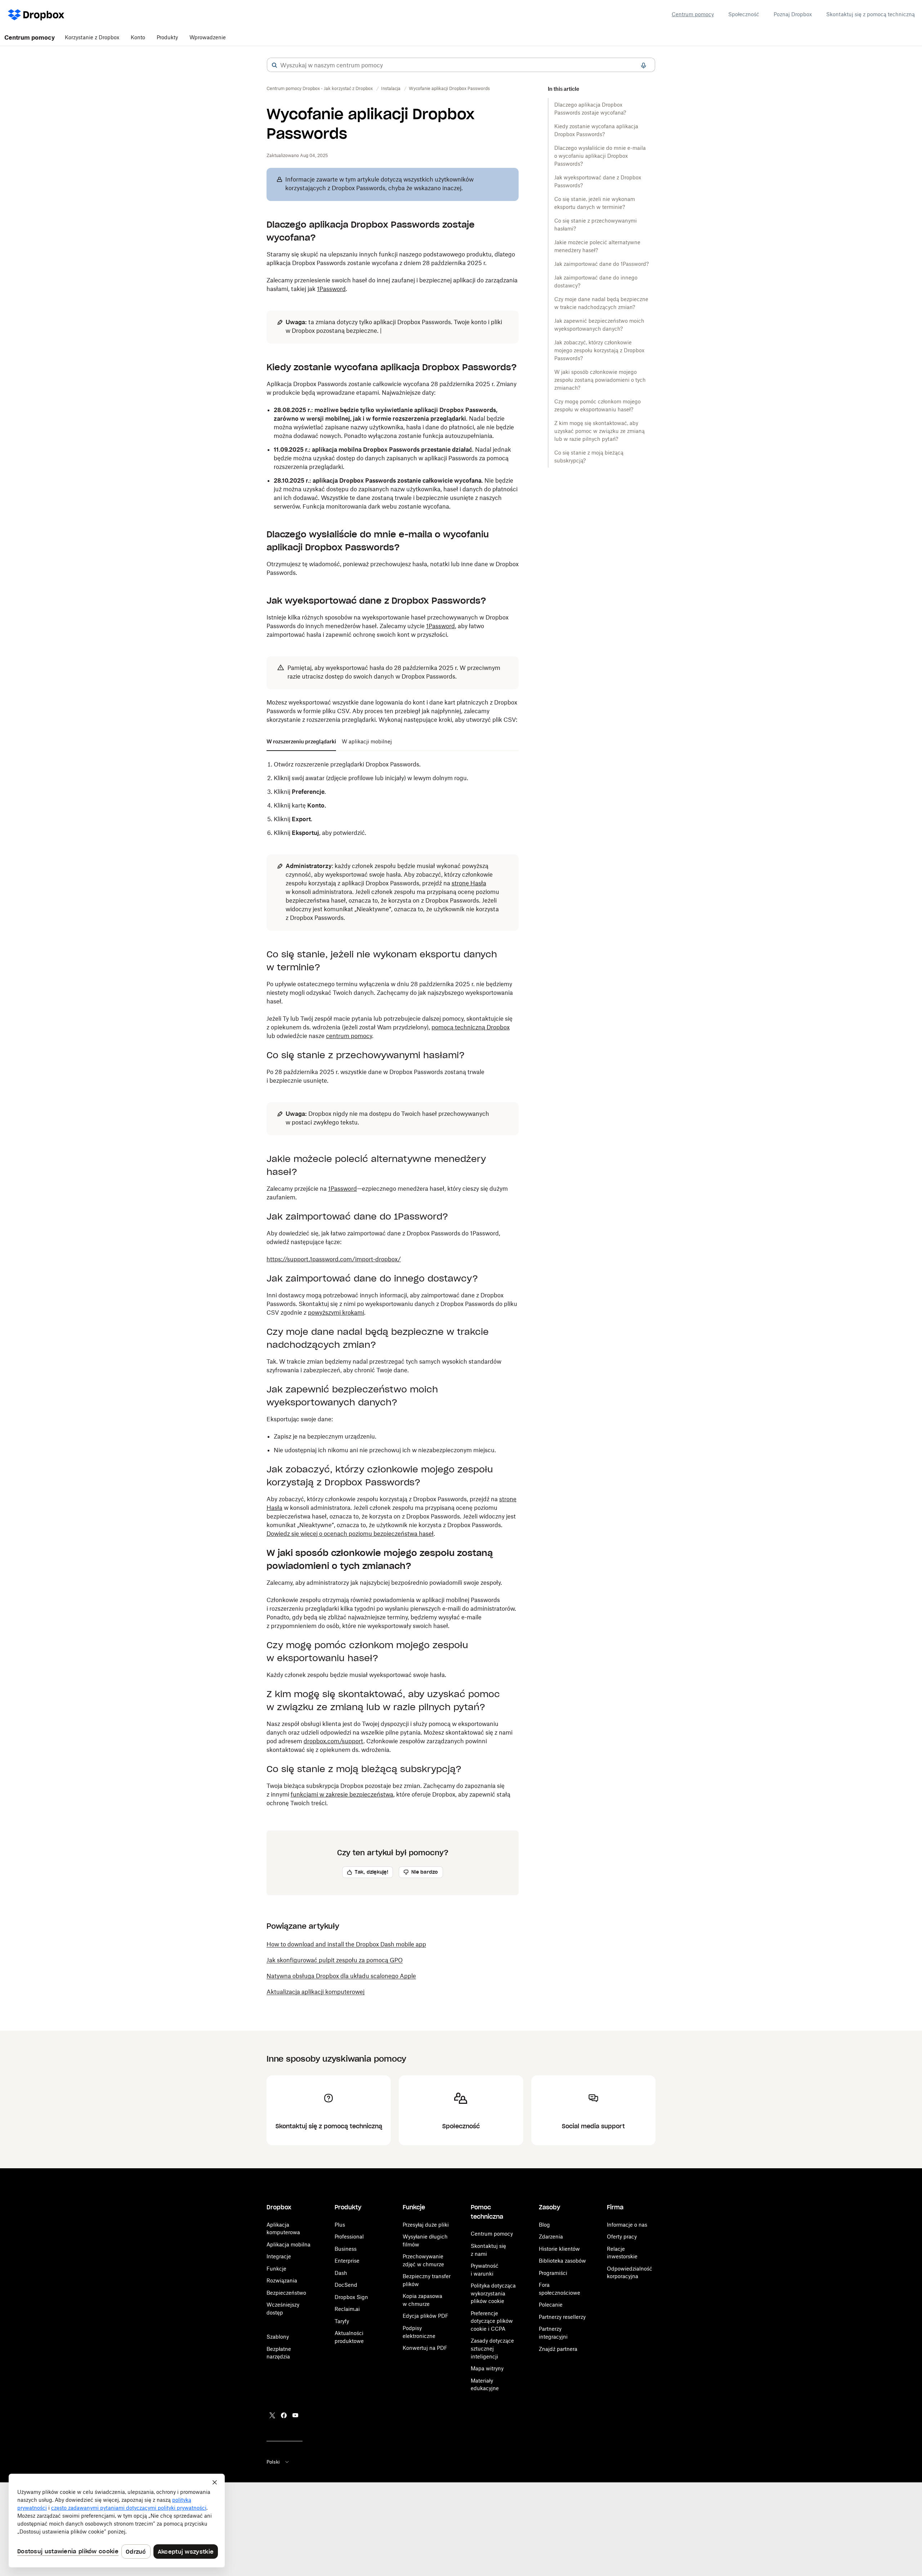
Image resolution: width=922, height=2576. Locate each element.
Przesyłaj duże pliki (426, 2225)
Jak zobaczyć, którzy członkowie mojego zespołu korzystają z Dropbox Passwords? (599, 350)
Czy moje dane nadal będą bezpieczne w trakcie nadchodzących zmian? (601, 303)
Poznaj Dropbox (793, 14)
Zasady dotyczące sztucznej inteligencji (492, 2348)
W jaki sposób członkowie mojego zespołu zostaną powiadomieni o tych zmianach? (600, 380)
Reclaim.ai (347, 2309)
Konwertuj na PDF (425, 2348)
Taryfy (342, 2321)
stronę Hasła (469, 883)
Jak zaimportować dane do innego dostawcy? (596, 281)
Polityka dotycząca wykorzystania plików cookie (493, 2293)
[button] (274, 65)
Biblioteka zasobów (562, 2261)
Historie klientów (559, 2249)
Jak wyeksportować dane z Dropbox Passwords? (598, 181)
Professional (349, 2237)
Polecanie (551, 2305)
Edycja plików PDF (426, 2316)
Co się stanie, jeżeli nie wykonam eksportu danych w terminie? (595, 203)
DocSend (346, 2285)
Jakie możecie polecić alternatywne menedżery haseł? (597, 246)
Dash (341, 2273)
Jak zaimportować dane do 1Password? (601, 264)
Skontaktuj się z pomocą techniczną (870, 14)
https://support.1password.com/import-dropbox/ (334, 1259)
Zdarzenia (551, 2237)
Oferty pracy (622, 2237)
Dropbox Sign (351, 2297)
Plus (340, 2225)
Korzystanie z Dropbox (92, 37)
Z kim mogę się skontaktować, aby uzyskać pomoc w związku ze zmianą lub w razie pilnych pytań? (599, 431)
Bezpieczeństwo (286, 2293)
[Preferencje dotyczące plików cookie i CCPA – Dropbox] (117, 2521)
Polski (273, 2462)
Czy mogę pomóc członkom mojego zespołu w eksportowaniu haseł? (597, 405)
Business (346, 2249)
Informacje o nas (627, 2225)
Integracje (279, 2256)
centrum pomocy (349, 1036)
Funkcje (276, 2269)
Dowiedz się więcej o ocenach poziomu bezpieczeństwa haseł (350, 1534)
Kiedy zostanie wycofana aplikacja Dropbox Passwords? (596, 130)
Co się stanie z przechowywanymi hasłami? (596, 225)
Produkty (167, 37)
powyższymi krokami (336, 1312)
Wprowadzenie (208, 37)
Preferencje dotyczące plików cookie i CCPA (492, 2321)
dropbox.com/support (334, 1741)
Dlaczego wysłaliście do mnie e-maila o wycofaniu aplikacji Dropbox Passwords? (600, 156)
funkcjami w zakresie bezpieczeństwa (342, 1794)
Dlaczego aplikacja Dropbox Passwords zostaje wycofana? (590, 109)
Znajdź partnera (558, 2349)
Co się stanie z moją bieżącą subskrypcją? (589, 457)
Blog (544, 2225)
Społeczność (744, 14)
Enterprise (347, 2261)
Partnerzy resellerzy (562, 2317)
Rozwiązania (282, 2280)
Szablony (278, 2337)
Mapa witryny (487, 2368)
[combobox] (461, 65)
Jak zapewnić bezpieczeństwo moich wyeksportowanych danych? (599, 325)
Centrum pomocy (693, 14)
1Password (331, 289)
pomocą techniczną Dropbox (471, 1027)
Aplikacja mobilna (288, 2244)
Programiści (553, 2273)
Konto (138, 37)
